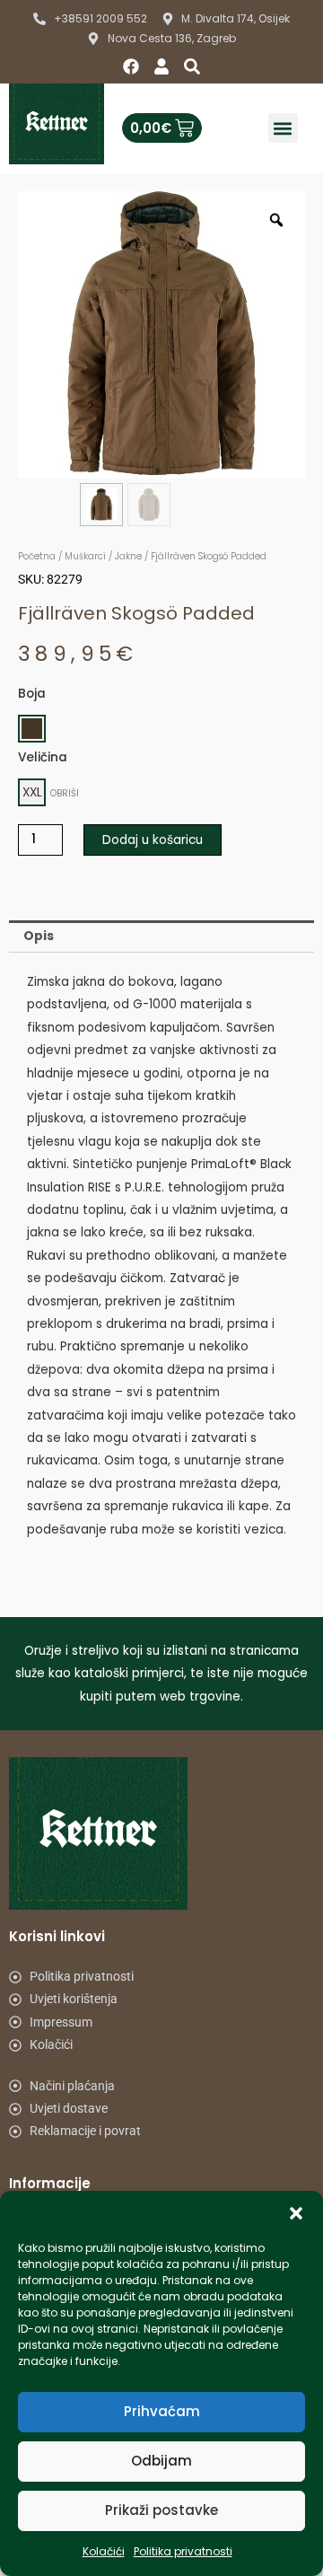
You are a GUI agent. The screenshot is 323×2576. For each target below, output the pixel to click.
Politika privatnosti (183, 2551)
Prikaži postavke (161, 2510)
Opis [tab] (39, 936)
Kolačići (104, 2551)
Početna (37, 556)
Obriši (65, 793)
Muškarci (85, 556)
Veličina (43, 757)
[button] (296, 2213)
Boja (32, 694)
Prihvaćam (162, 2411)
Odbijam (161, 2461)
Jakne (128, 556)
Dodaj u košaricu (153, 840)
